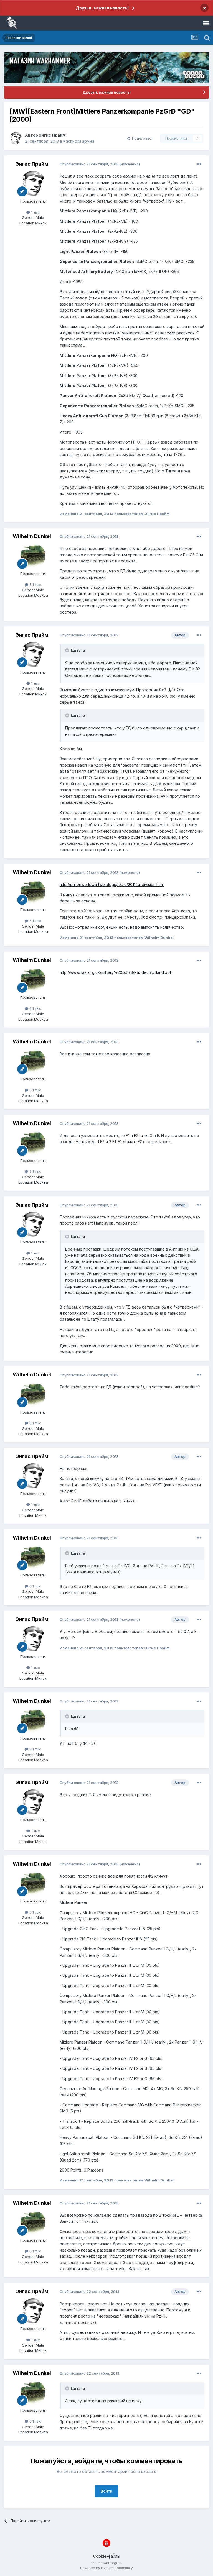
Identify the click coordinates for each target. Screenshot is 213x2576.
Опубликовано (89, 164)
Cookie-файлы (107, 2556)
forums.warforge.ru (107, 2563)
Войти (106, 2491)
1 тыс (35, 212)
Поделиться (142, 138)
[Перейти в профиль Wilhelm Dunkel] (33, 556)
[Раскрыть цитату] (68, 650)
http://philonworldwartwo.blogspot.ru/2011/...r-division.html (112, 884)
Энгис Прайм (52, 135)
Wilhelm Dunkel (32, 536)
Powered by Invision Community (106, 2568)
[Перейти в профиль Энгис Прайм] (16, 138)
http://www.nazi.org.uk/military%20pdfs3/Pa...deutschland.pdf (115, 972)
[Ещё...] (199, 164)
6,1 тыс (35, 585)
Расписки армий (79, 141)
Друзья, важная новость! (102, 8)
